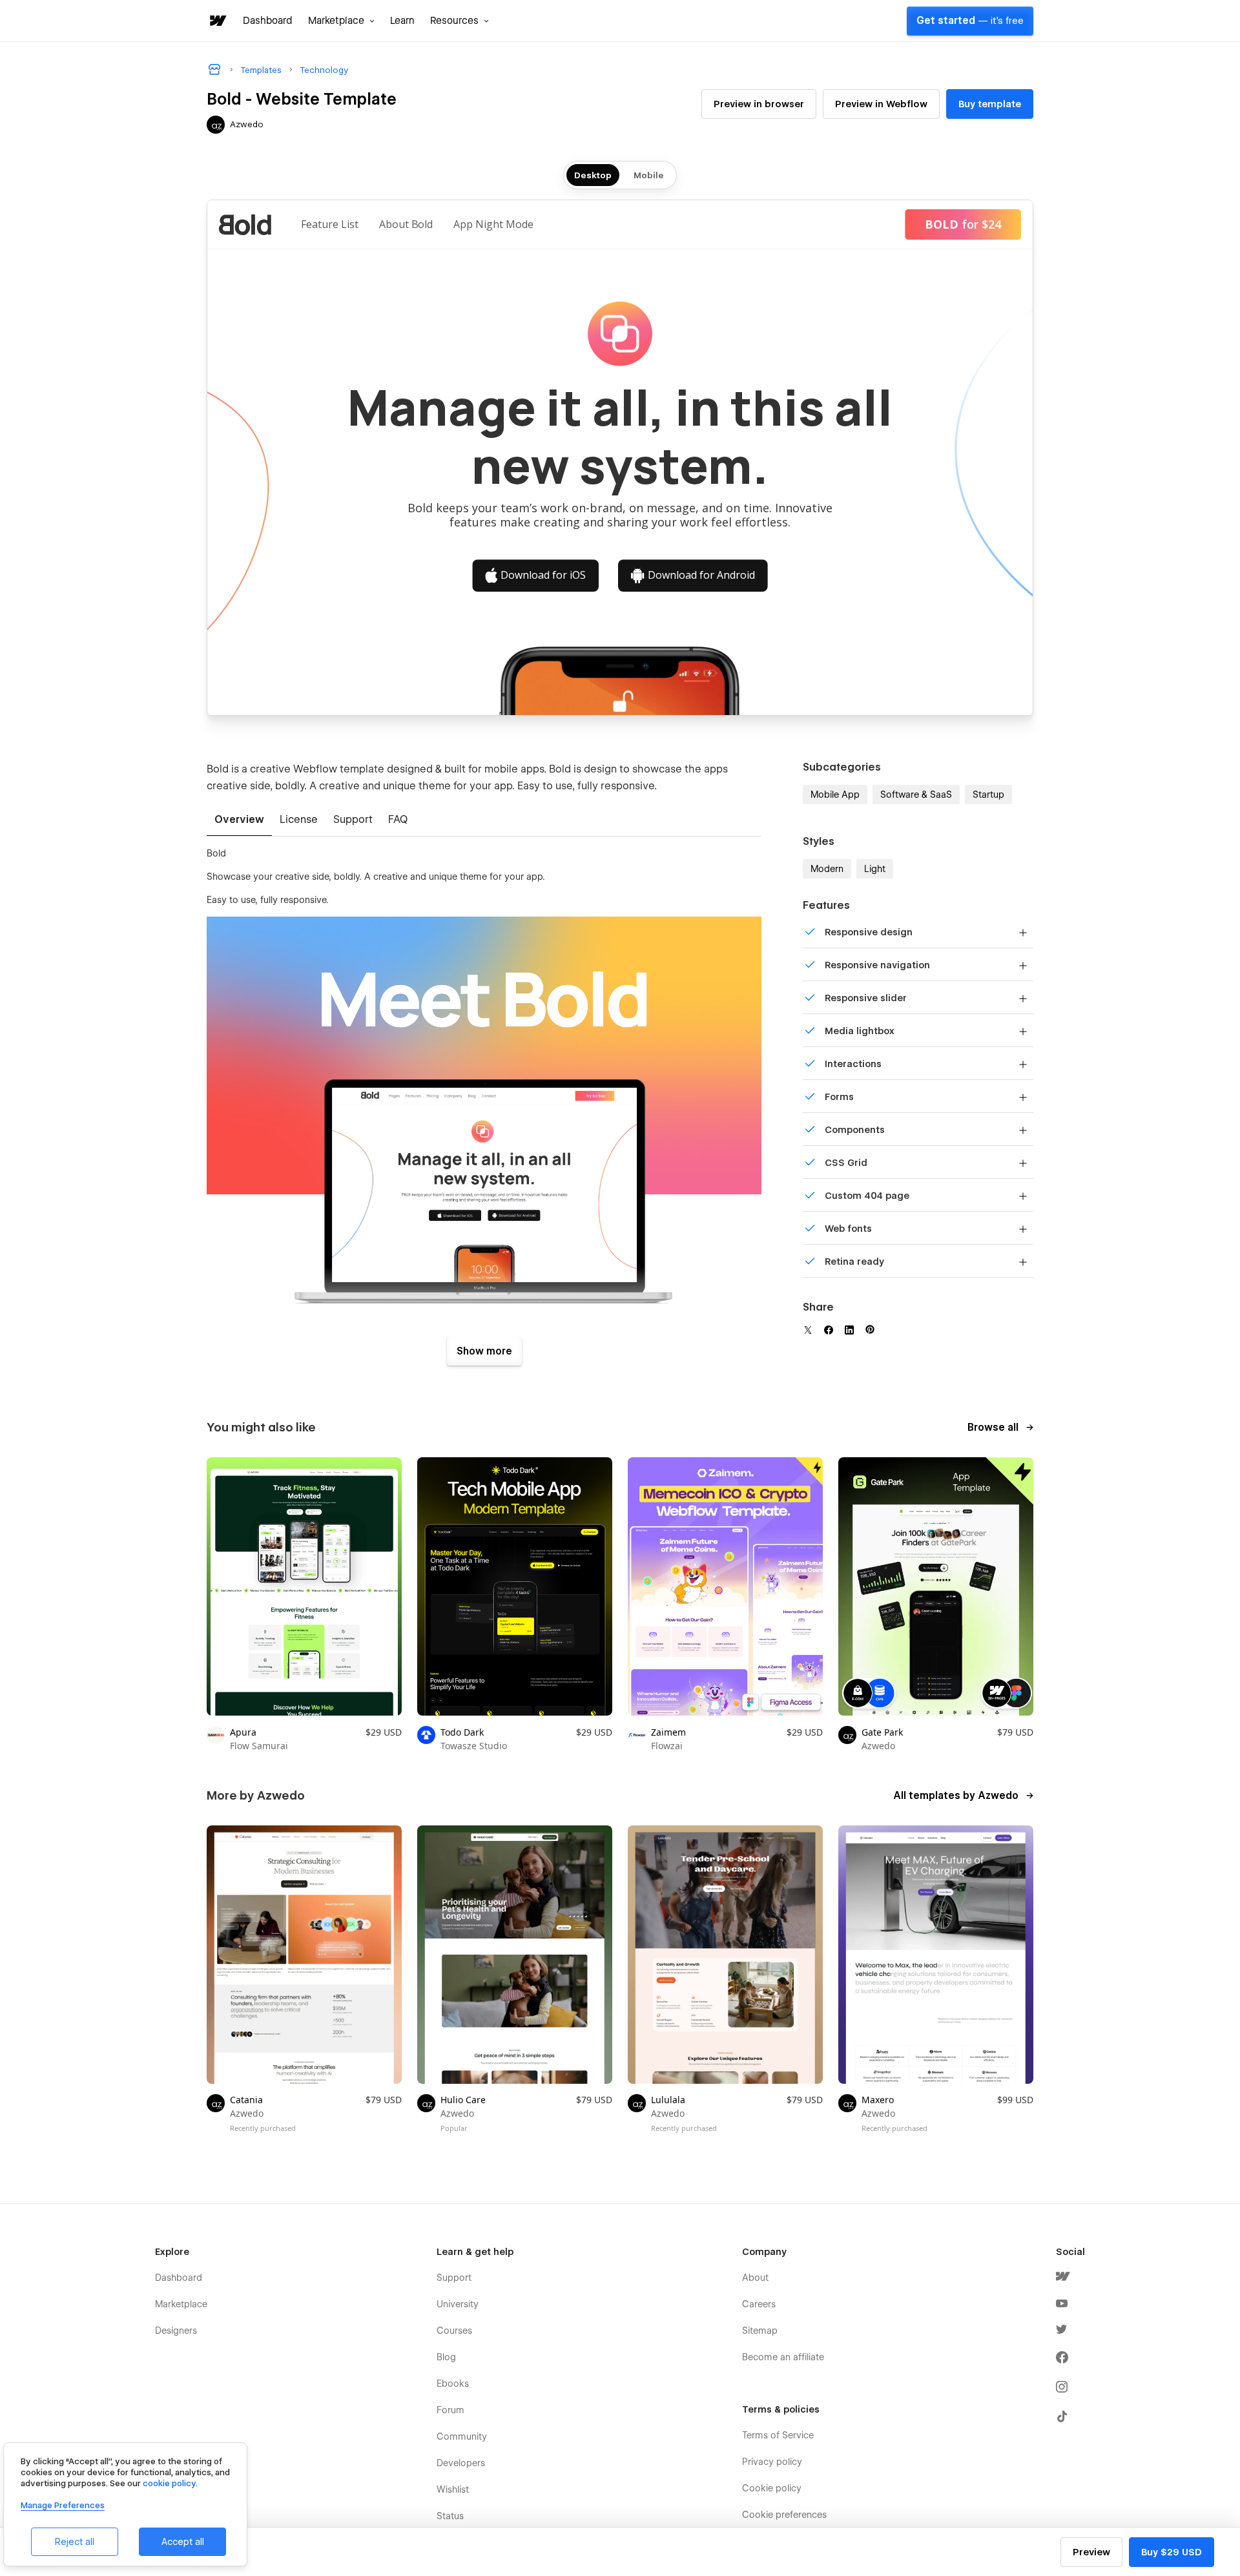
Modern (827, 869)
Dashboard (268, 21)
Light (875, 869)
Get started (970, 21)
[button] (341, 21)
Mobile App (835, 795)
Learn (402, 21)
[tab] (239, 820)
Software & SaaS (916, 795)
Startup (988, 795)
